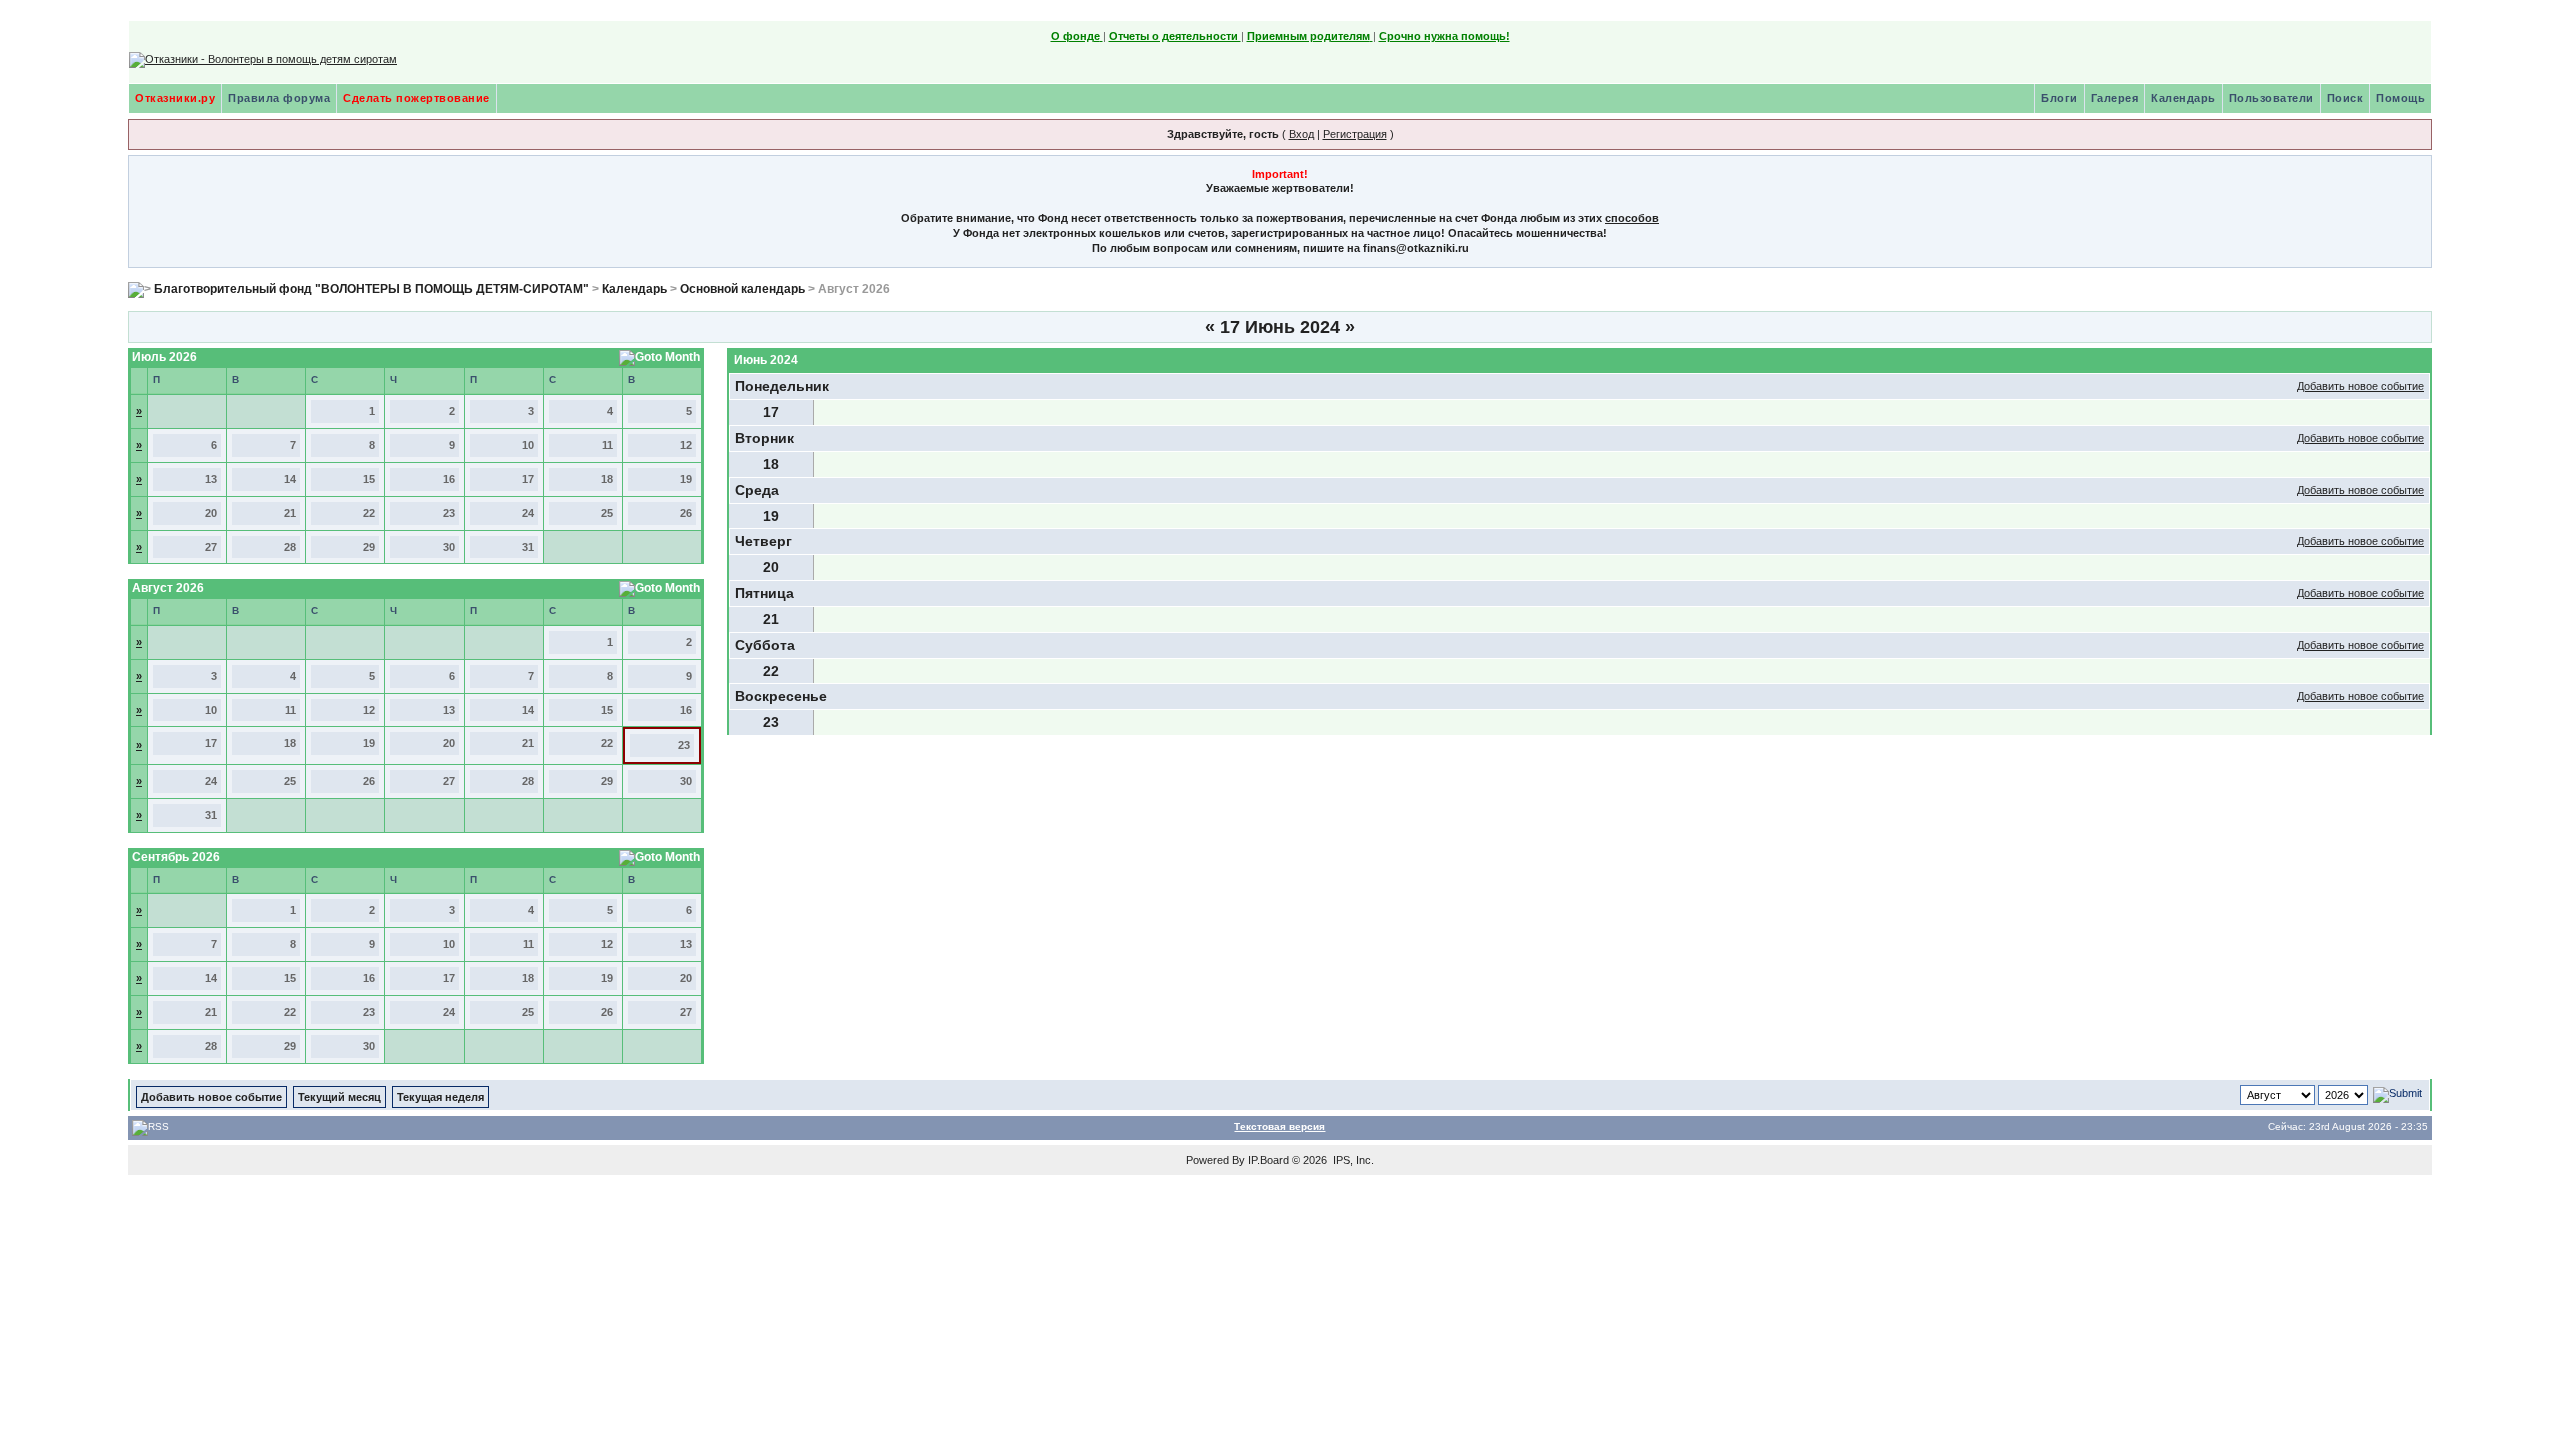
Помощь (2400, 98)
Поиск (2345, 98)
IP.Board (1268, 1160)
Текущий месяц (339, 1097)
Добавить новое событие (2360, 386)
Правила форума (279, 98)
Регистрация (1355, 134)
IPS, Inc (1352, 1160)
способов (1632, 218)
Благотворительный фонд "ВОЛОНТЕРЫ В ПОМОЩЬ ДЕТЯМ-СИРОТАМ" (371, 289)
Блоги (2059, 98)
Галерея (2115, 98)
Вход (1301, 134)
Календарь (2183, 98)
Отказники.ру (175, 98)
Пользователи (2271, 98)
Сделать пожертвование (416, 98)
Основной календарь (742, 289)
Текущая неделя (440, 1097)
